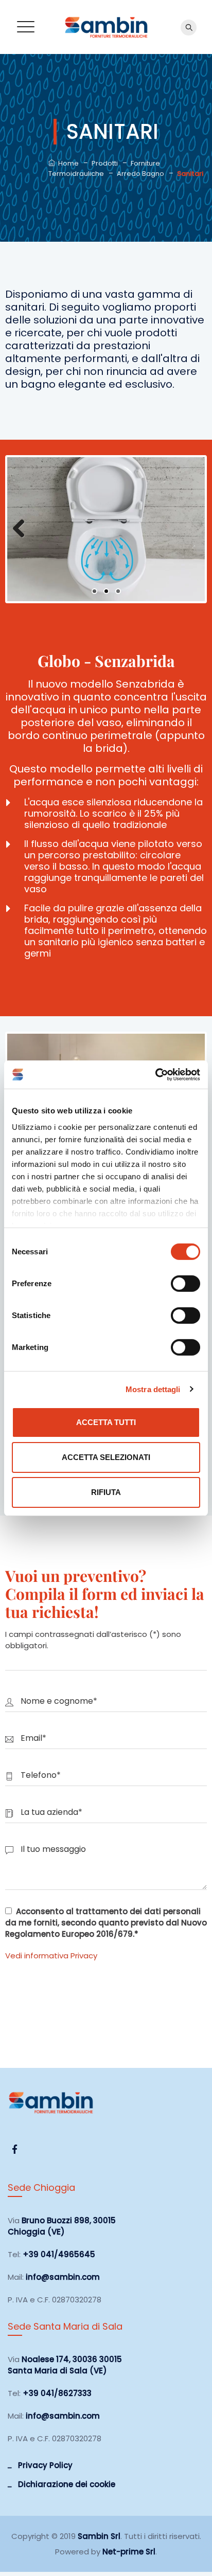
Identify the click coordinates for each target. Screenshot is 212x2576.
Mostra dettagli (153, 1389)
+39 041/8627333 (57, 2393)
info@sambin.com (63, 2277)
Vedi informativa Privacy (51, 1956)
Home (67, 163)
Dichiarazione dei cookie (67, 2484)
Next (189, 529)
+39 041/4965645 (59, 2254)
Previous (23, 529)
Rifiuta (106, 1492)
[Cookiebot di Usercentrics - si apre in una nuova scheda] (155, 1074)
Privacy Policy (45, 2465)
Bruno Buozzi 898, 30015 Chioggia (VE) (62, 2226)
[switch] (185, 1284)
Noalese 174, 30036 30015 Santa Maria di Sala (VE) (65, 2365)
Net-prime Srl (129, 2552)
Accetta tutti (106, 1422)
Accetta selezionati (106, 1457)
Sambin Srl (99, 2536)
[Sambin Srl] (106, 27)
